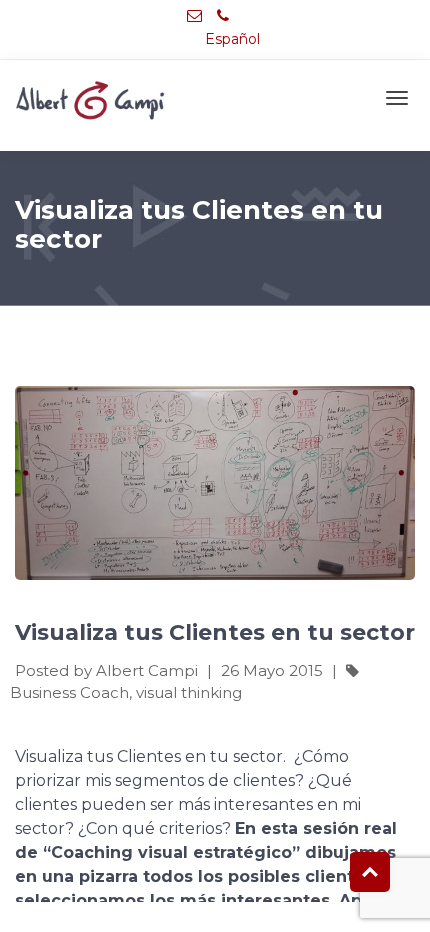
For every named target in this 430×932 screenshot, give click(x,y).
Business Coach (69, 692)
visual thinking (189, 692)
